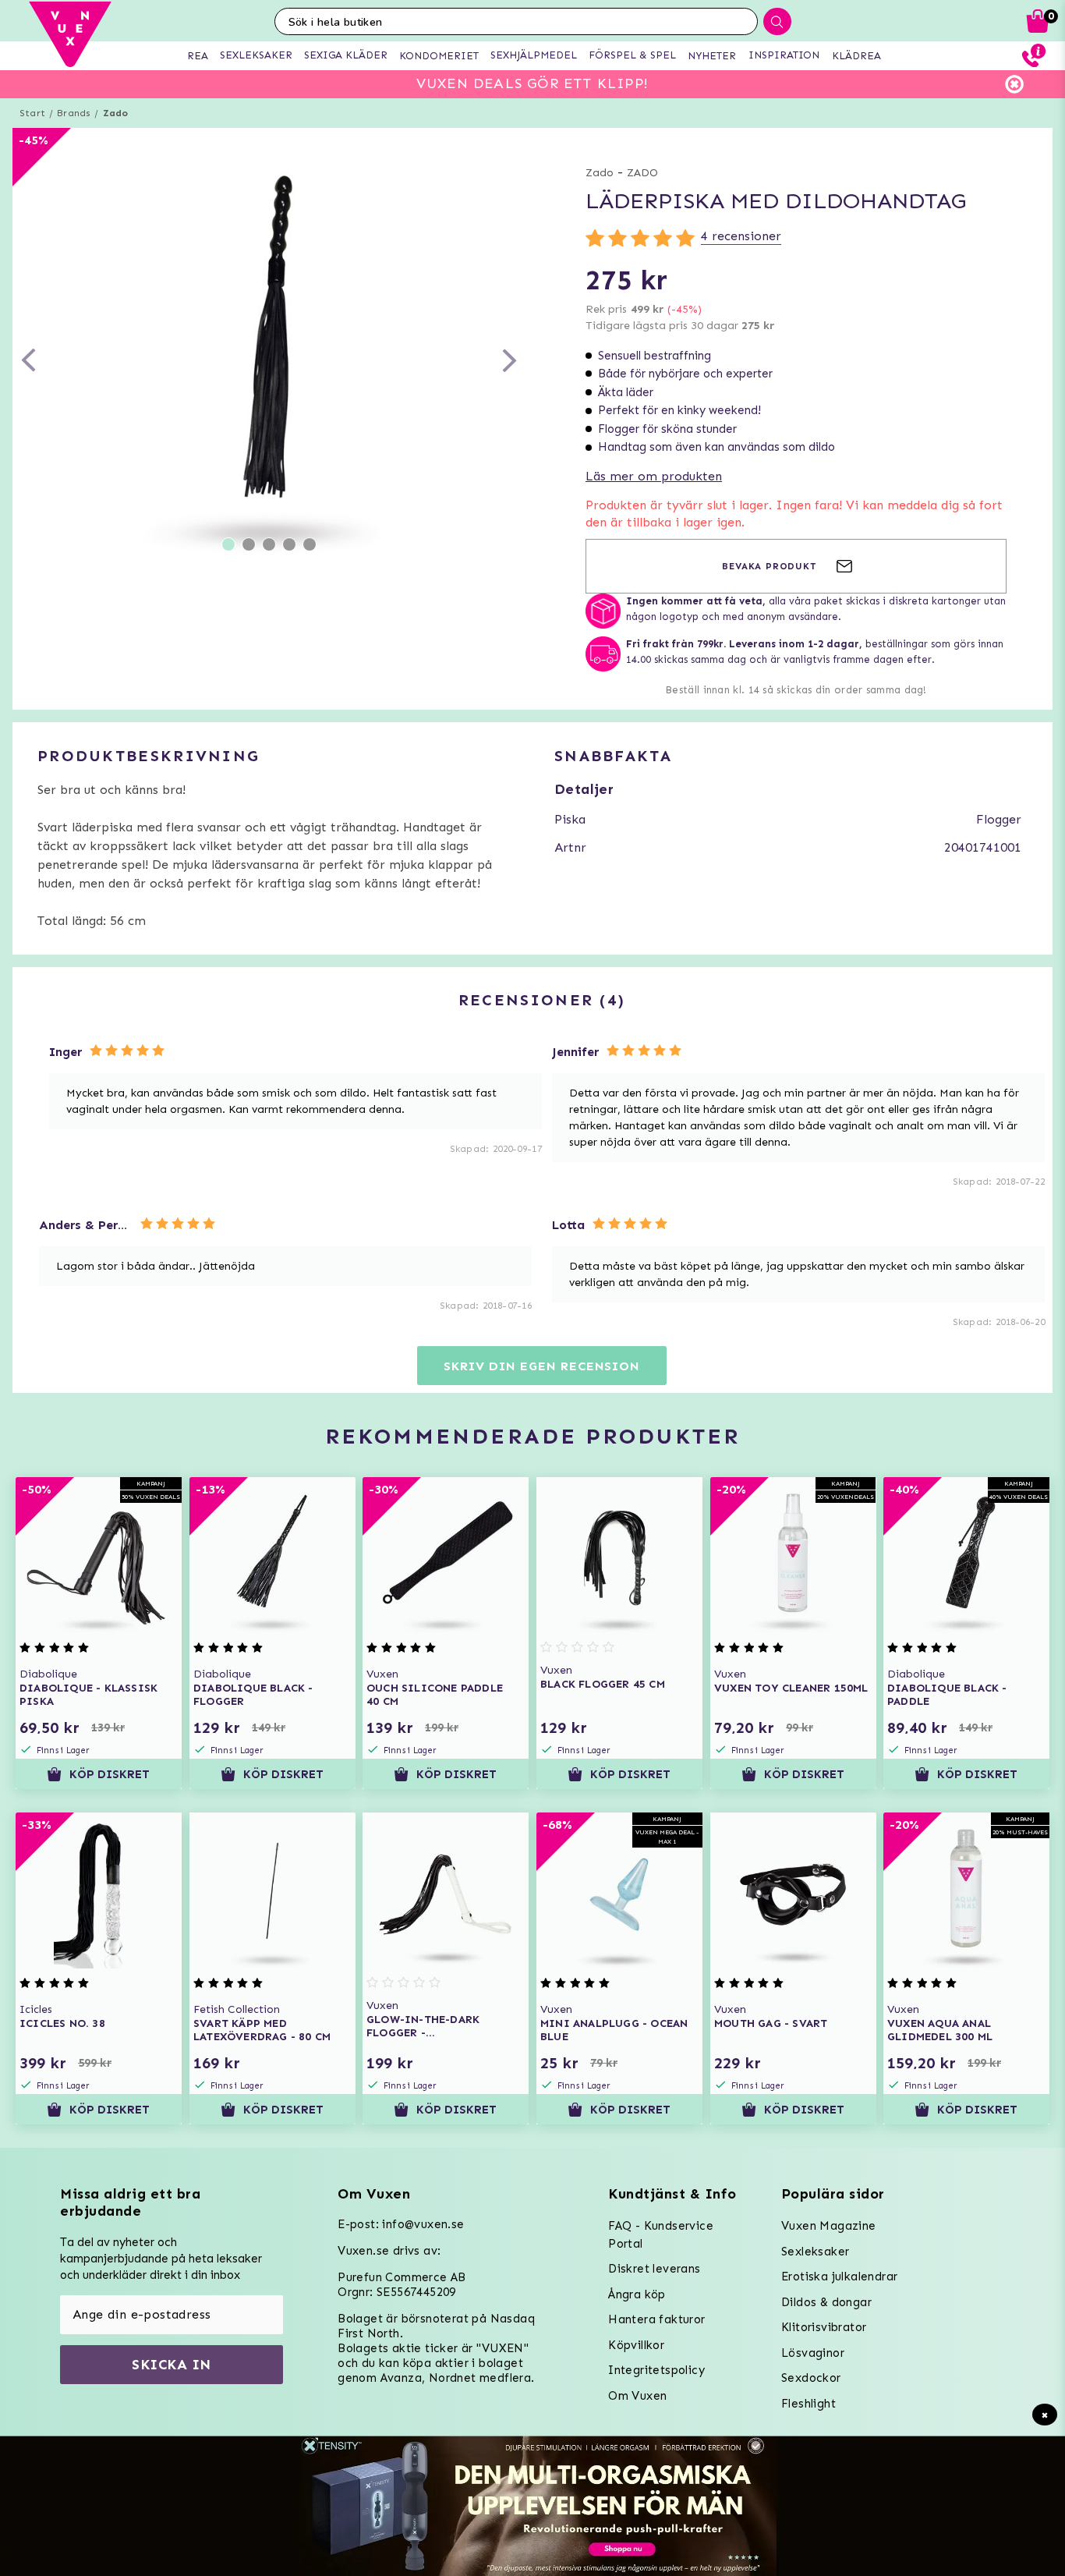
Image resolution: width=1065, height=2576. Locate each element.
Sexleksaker (815, 2252)
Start (32, 113)
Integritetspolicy (656, 2370)
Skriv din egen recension (541, 1366)
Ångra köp (637, 2294)
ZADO (642, 173)
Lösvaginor (813, 2353)
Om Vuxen (637, 2396)
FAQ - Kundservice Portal (661, 2235)
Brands (74, 113)
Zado (116, 113)
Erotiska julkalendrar (839, 2277)
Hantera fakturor (656, 2319)
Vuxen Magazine (829, 2226)
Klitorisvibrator (824, 2327)
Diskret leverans (654, 2269)
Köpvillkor (636, 2345)
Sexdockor (811, 2378)
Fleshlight (808, 2404)
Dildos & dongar (826, 2302)
